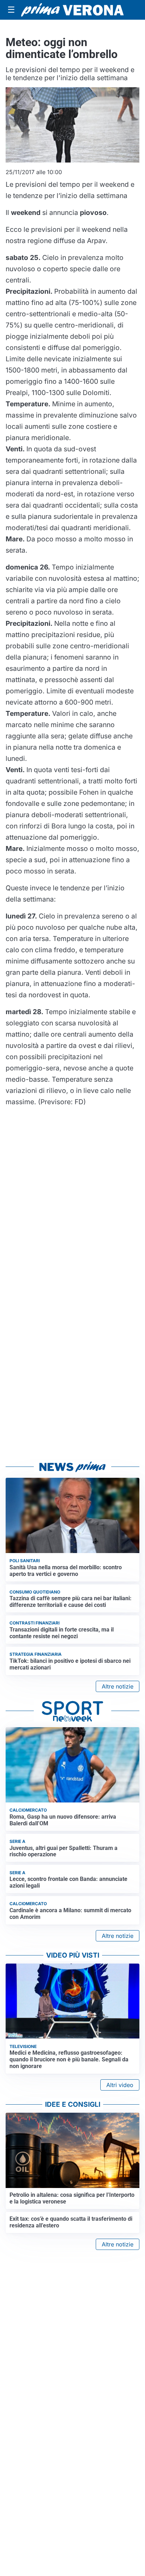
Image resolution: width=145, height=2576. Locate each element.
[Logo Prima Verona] (72, 10)
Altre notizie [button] (118, 1686)
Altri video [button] (120, 2085)
